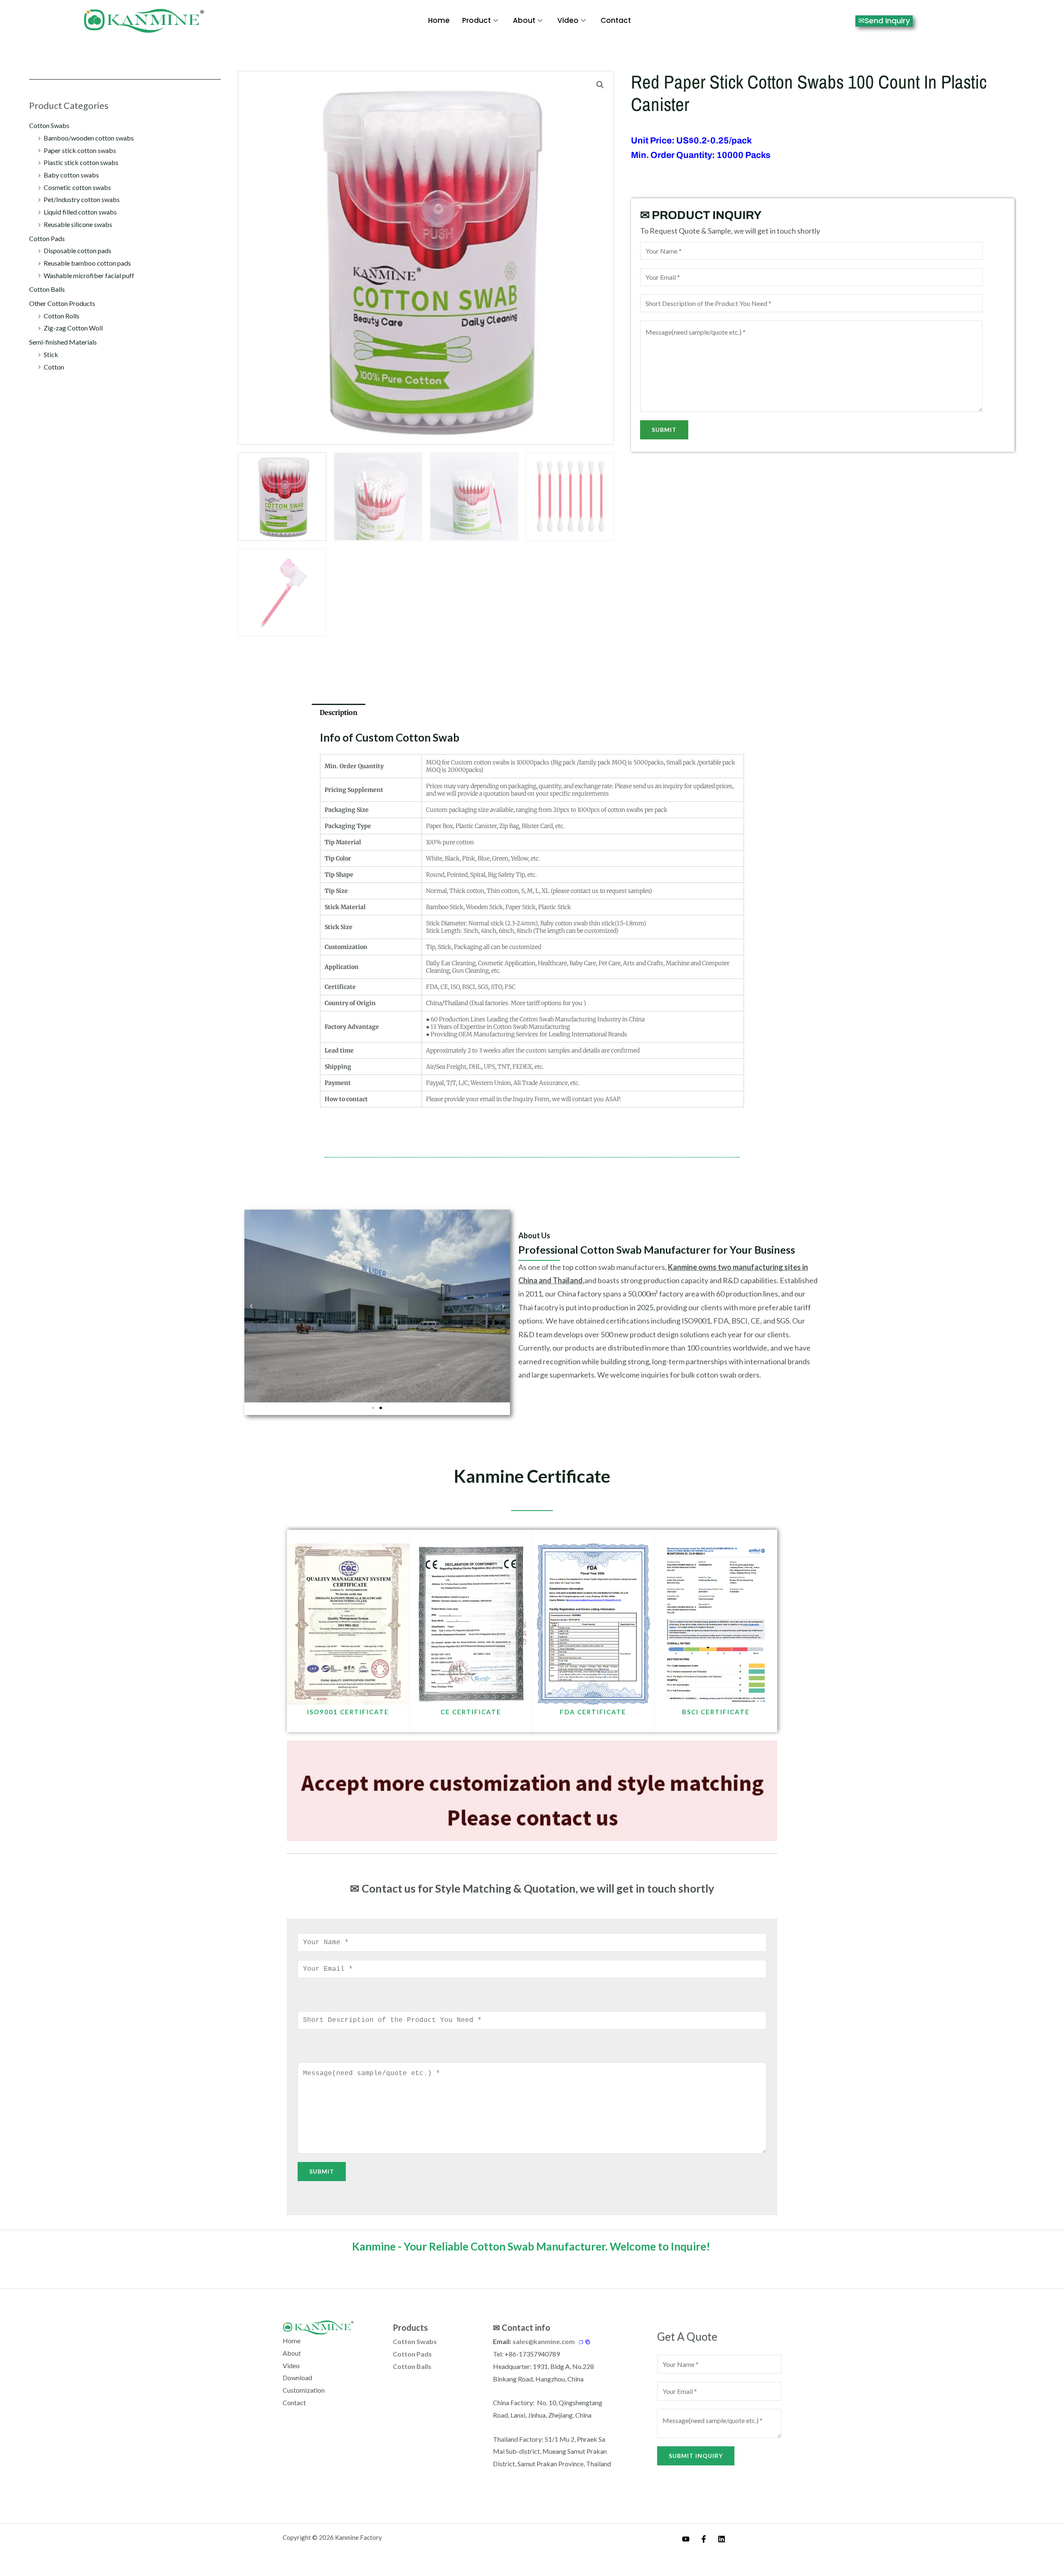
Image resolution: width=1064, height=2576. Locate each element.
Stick (51, 354)
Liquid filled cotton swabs (80, 212)
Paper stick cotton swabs (80, 150)
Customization (304, 2390)
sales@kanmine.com (544, 2341)
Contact (616, 20)
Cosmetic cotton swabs (77, 187)
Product (477, 20)
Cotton (54, 367)
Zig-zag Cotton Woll (73, 328)
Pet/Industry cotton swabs (82, 199)
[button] (600, 85)
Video (568, 20)
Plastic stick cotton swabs (81, 162)
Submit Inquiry (696, 2456)
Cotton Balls (47, 289)
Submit (664, 430)
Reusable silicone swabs (78, 224)
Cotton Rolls (62, 316)
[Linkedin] (722, 2539)
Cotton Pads (47, 238)
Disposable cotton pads (78, 250)
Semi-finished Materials (63, 342)
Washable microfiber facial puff (89, 275)
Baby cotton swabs (71, 175)
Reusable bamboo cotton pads (87, 263)
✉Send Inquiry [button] (884, 21)
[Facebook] (704, 2539)
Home (439, 20)
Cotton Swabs (49, 125)
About (524, 20)
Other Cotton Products (62, 303)
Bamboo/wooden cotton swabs (89, 138)
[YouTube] (686, 2539)
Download (297, 2378)
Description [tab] (339, 712)
